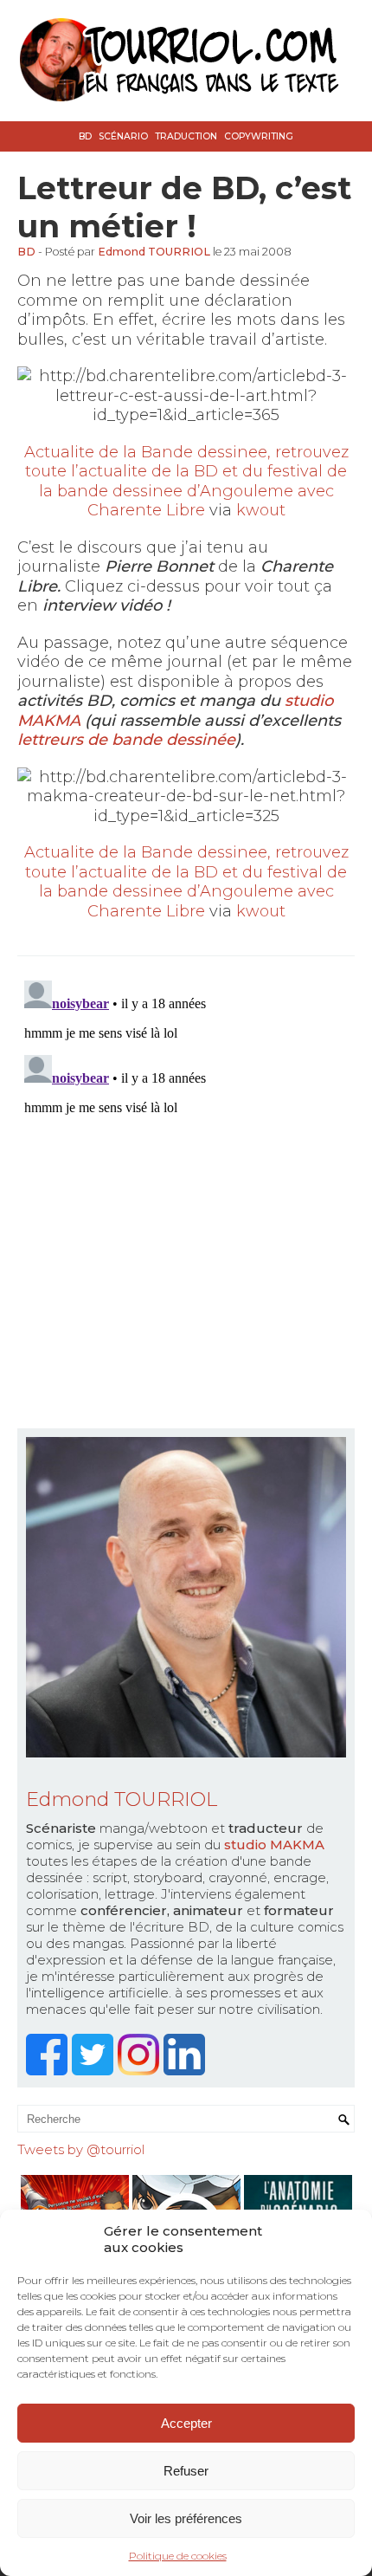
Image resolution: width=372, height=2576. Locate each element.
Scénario (123, 136)
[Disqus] (186, 1190)
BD (85, 136)
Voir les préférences (186, 2518)
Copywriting (259, 136)
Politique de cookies (178, 2556)
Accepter (186, 2423)
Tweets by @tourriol (81, 2149)
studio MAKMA (274, 1845)
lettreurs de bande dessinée (126, 740)
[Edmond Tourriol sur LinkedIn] (186, 2071)
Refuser (186, 2471)
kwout (261, 510)
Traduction (186, 136)
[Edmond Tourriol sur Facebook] (49, 2071)
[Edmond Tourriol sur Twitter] (95, 2071)
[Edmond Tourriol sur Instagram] (141, 2071)
